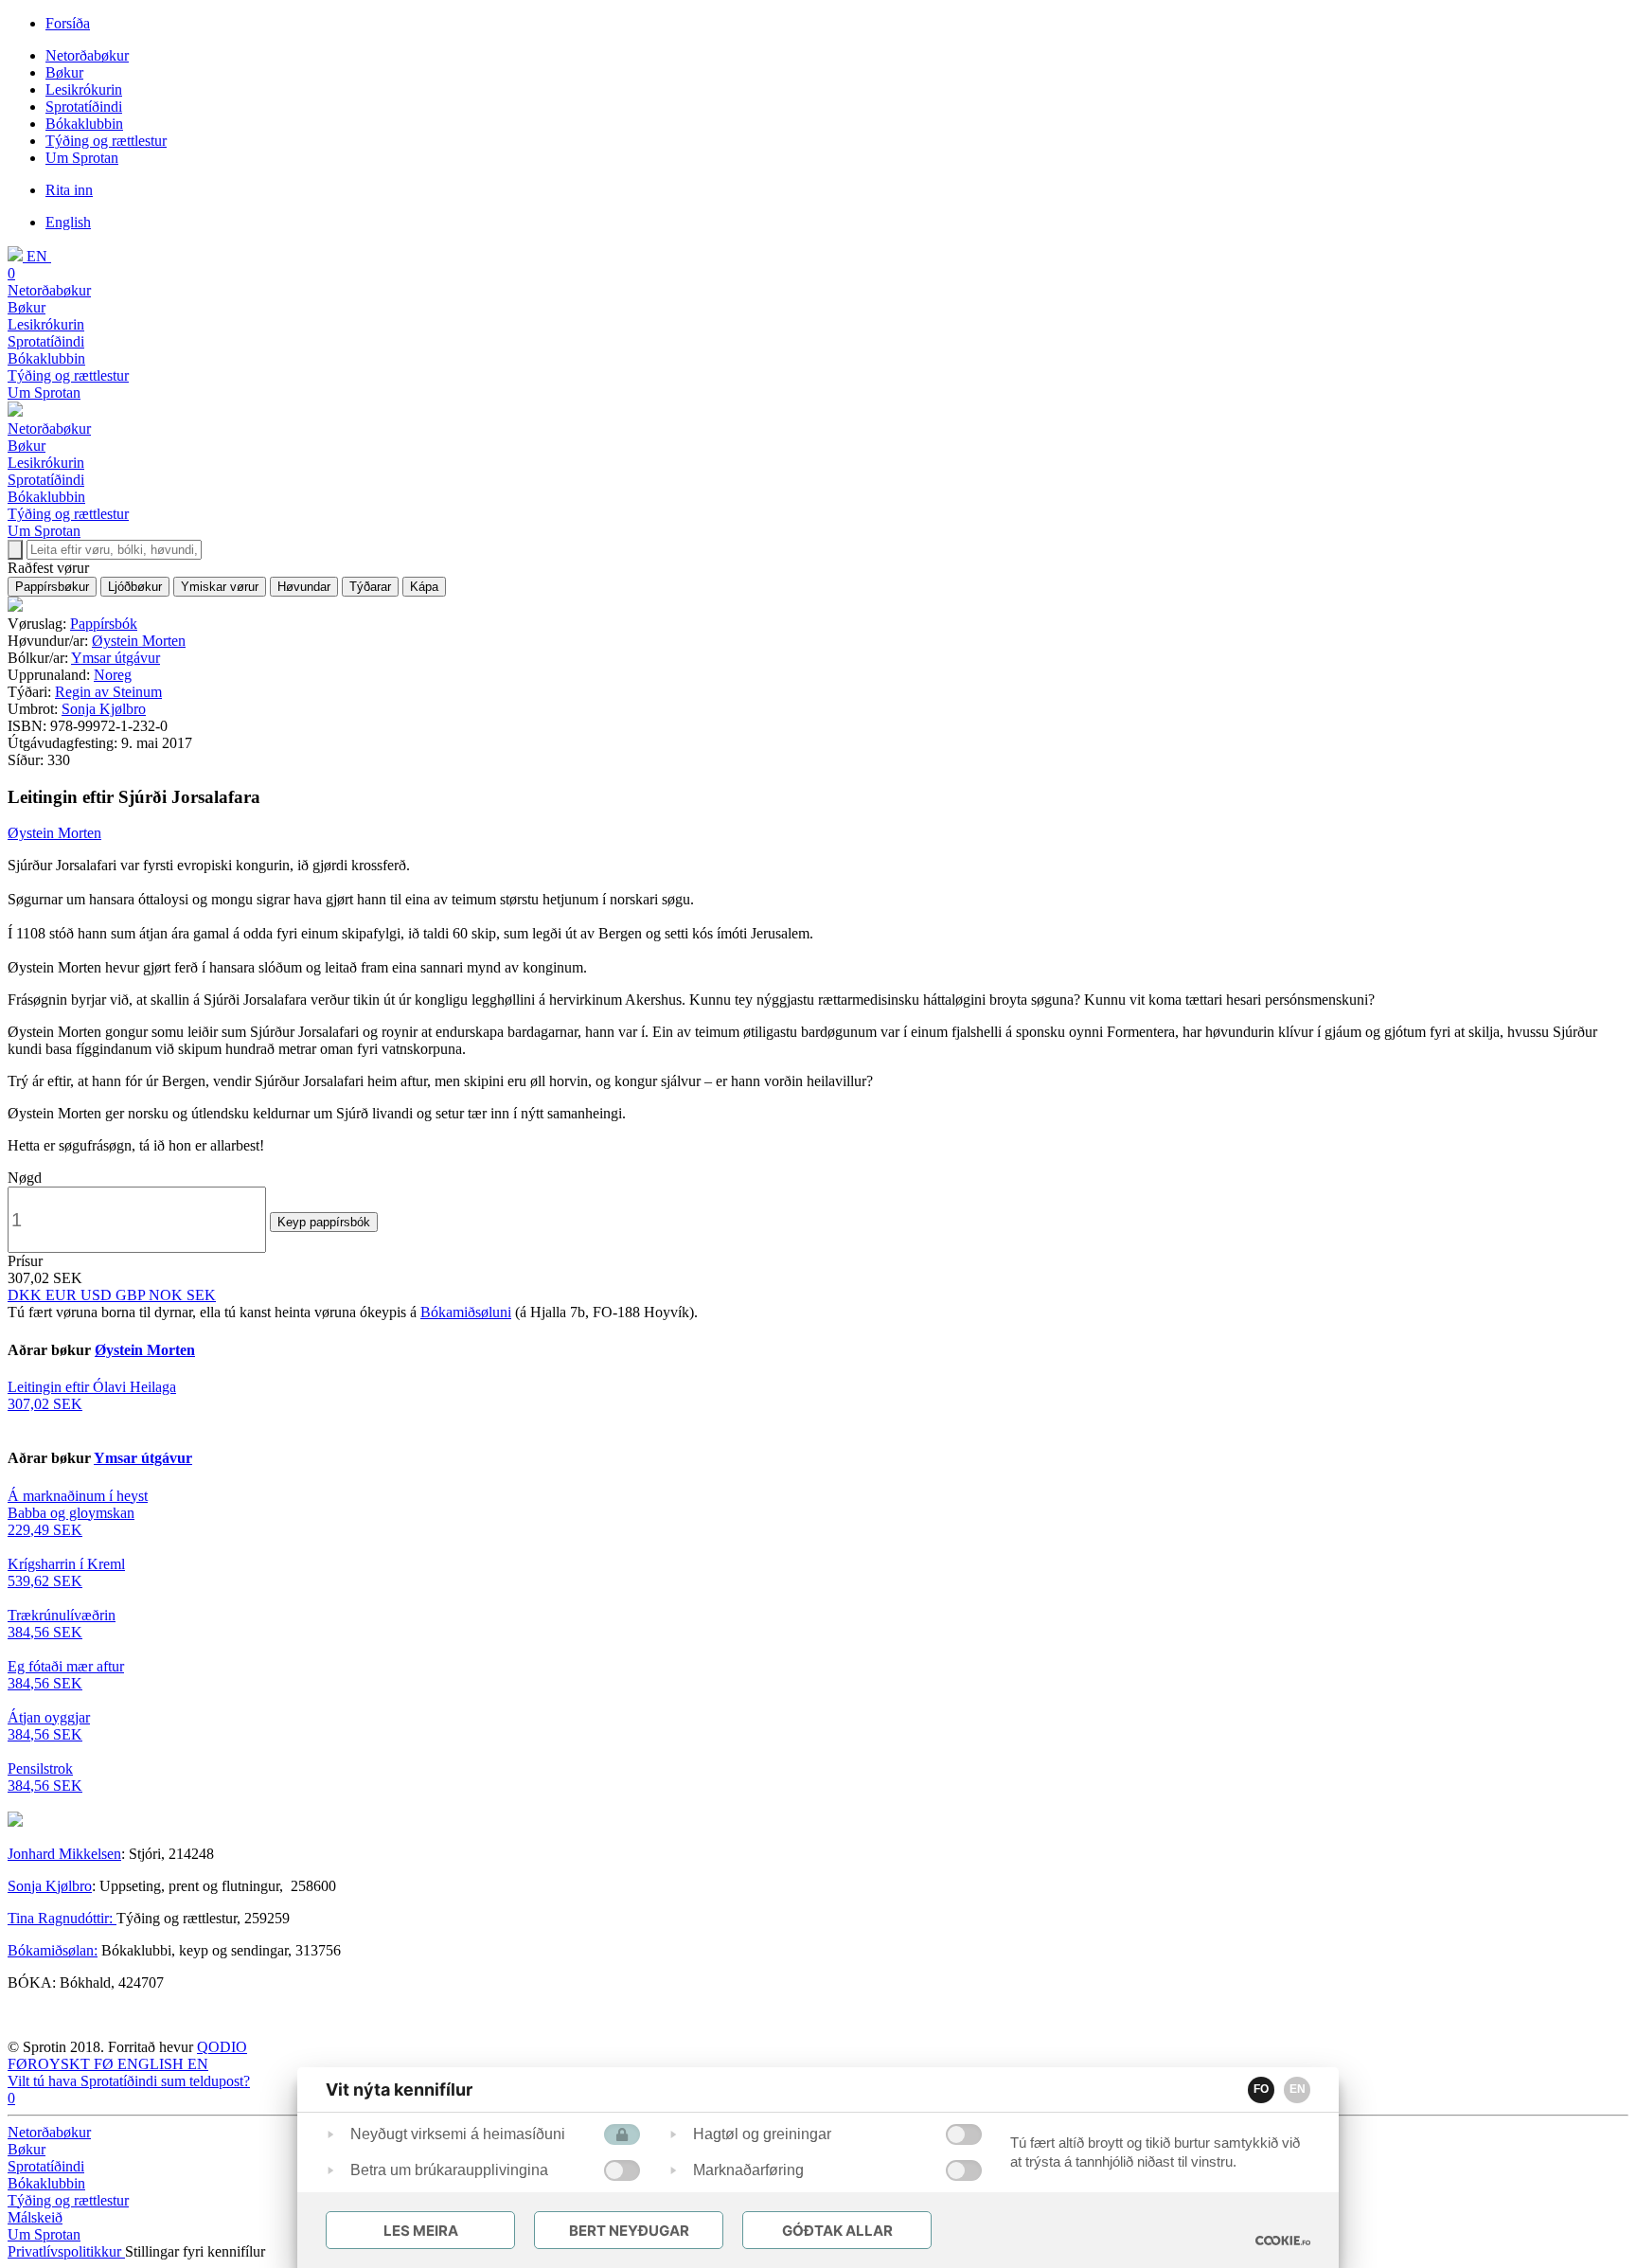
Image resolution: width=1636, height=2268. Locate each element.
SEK (201, 1295)
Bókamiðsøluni (466, 1312)
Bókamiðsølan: (53, 1950)
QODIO (222, 2047)
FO (1261, 2089)
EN (1298, 2089)
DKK (27, 1295)
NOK (168, 1295)
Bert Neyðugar (629, 2231)
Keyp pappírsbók (324, 1222)
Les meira (421, 2231)
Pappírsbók (104, 624)
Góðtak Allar (837, 2231)
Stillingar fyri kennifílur (195, 2251)
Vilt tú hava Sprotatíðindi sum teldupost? (129, 2081)
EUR (63, 1295)
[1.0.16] (1283, 2241)
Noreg (113, 675)
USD (98, 1295)
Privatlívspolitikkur (66, 2251)
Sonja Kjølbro (104, 709)
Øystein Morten (139, 641)
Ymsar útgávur (116, 658)
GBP (132, 1295)
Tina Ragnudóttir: (62, 1918)
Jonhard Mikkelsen (64, 1854)
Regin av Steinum (108, 692)
